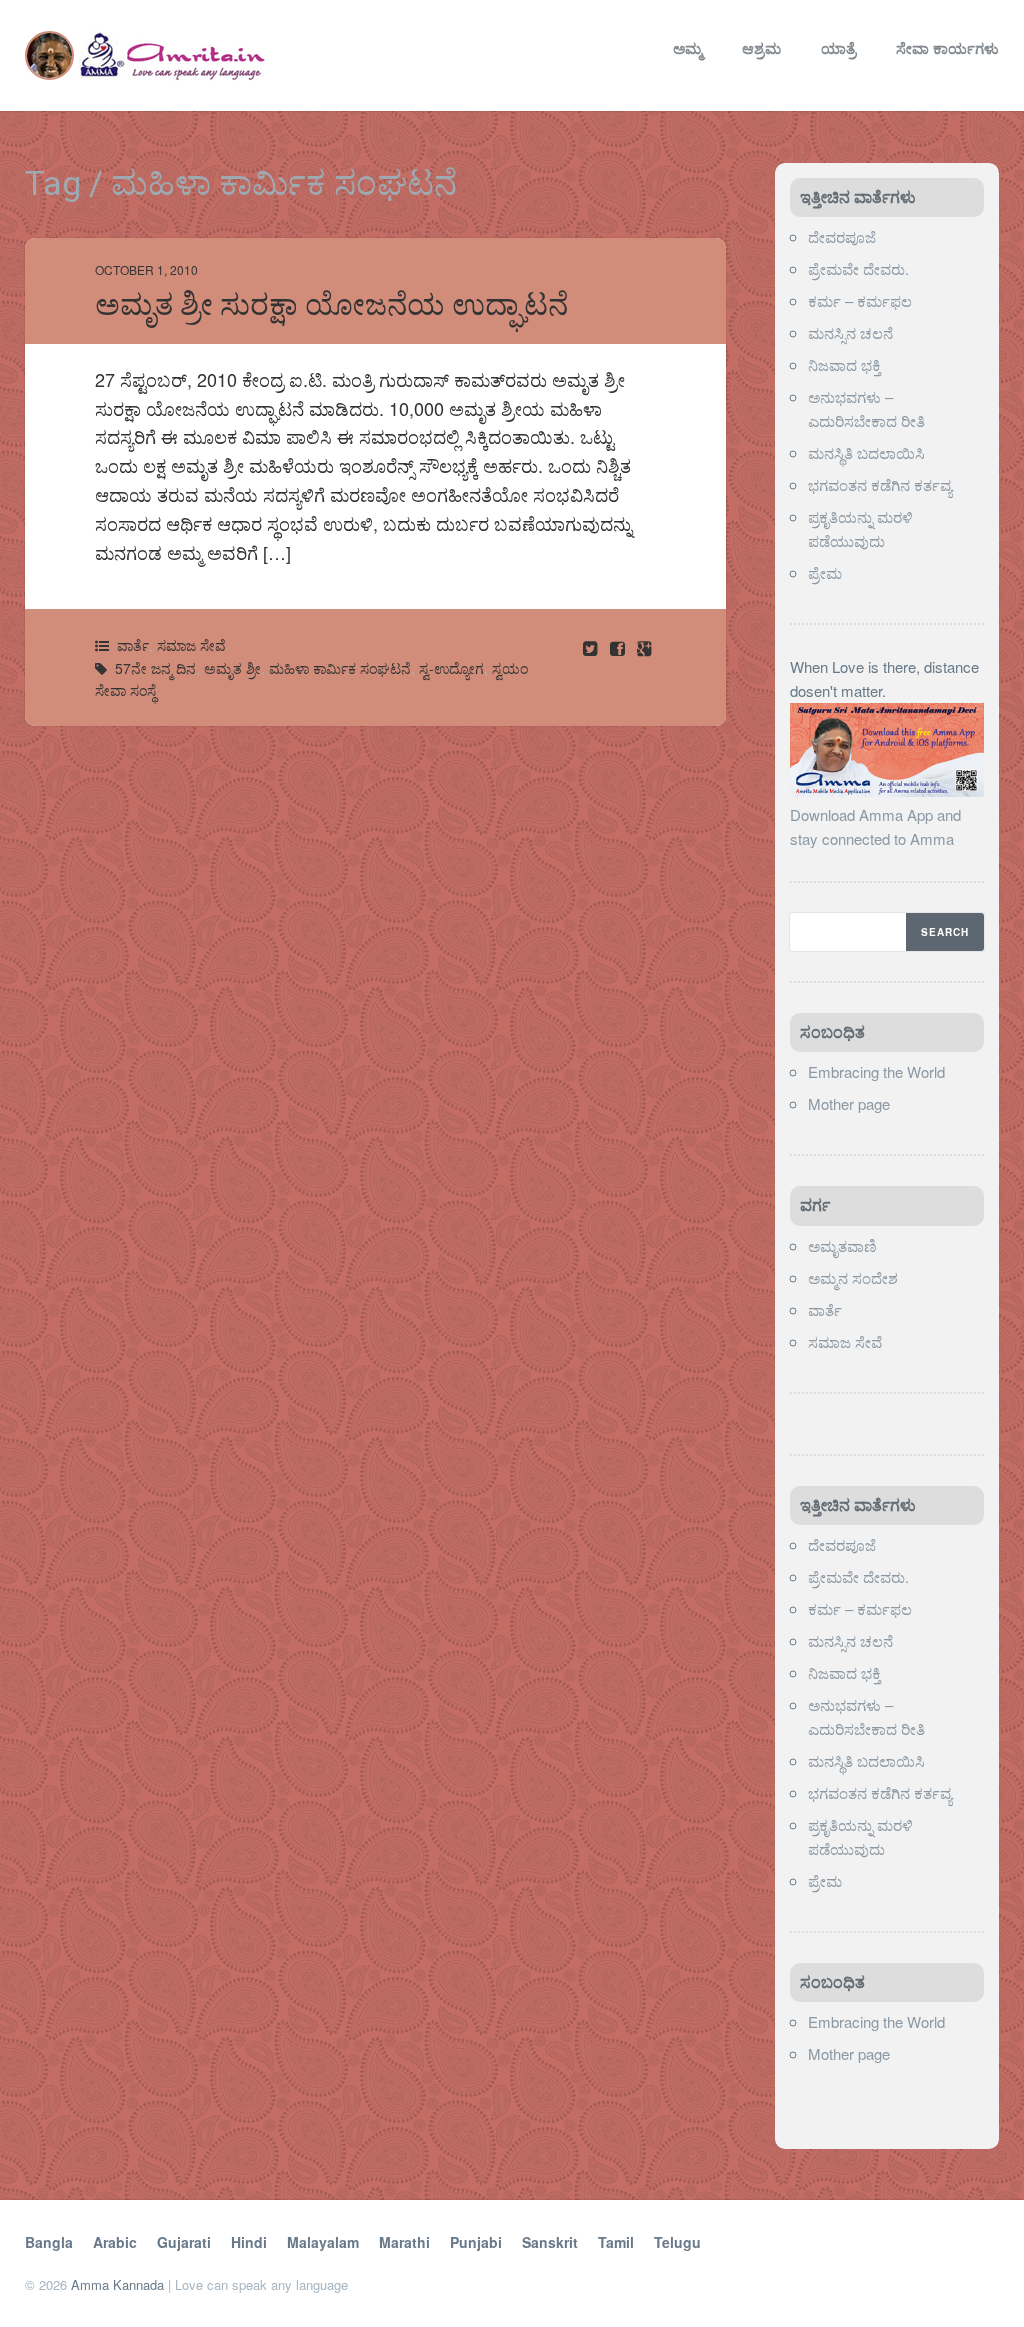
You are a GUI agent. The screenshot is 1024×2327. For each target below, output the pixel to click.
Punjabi (476, 2242)
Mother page (849, 1103)
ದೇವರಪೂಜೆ (842, 236)
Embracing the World (876, 1071)
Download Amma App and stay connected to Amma (875, 826)
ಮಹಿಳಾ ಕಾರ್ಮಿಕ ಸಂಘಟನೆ (340, 668)
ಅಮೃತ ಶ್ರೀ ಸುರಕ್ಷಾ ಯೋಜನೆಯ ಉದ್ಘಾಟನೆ (331, 304)
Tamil (616, 2242)
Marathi (404, 2242)
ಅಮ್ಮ (687, 48)
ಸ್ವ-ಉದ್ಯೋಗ (451, 668)
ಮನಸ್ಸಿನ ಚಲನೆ (850, 332)
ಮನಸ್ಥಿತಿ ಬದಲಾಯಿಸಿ (866, 452)
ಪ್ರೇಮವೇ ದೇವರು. (858, 268)
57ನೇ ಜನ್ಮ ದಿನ (155, 668)
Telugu (677, 2242)
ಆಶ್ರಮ (761, 48)
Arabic (115, 2242)
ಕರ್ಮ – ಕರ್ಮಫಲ (860, 300)
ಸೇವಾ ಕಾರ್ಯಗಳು (947, 48)
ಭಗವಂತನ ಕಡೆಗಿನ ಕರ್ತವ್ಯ (880, 484)
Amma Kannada (117, 2284)
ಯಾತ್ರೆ (838, 48)
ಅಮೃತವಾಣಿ (842, 1245)
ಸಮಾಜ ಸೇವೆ (191, 645)
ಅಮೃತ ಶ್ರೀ (232, 668)
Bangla (49, 2242)
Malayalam (323, 2242)
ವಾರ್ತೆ (133, 645)
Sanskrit (550, 2242)
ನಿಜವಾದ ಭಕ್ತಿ (844, 364)
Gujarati (184, 2242)
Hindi (249, 2242)
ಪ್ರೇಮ (827, 572)
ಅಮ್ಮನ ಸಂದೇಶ (853, 1277)
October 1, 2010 (146, 269)
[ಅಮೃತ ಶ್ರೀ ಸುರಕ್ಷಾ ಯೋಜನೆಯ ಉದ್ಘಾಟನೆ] (619, 647)
